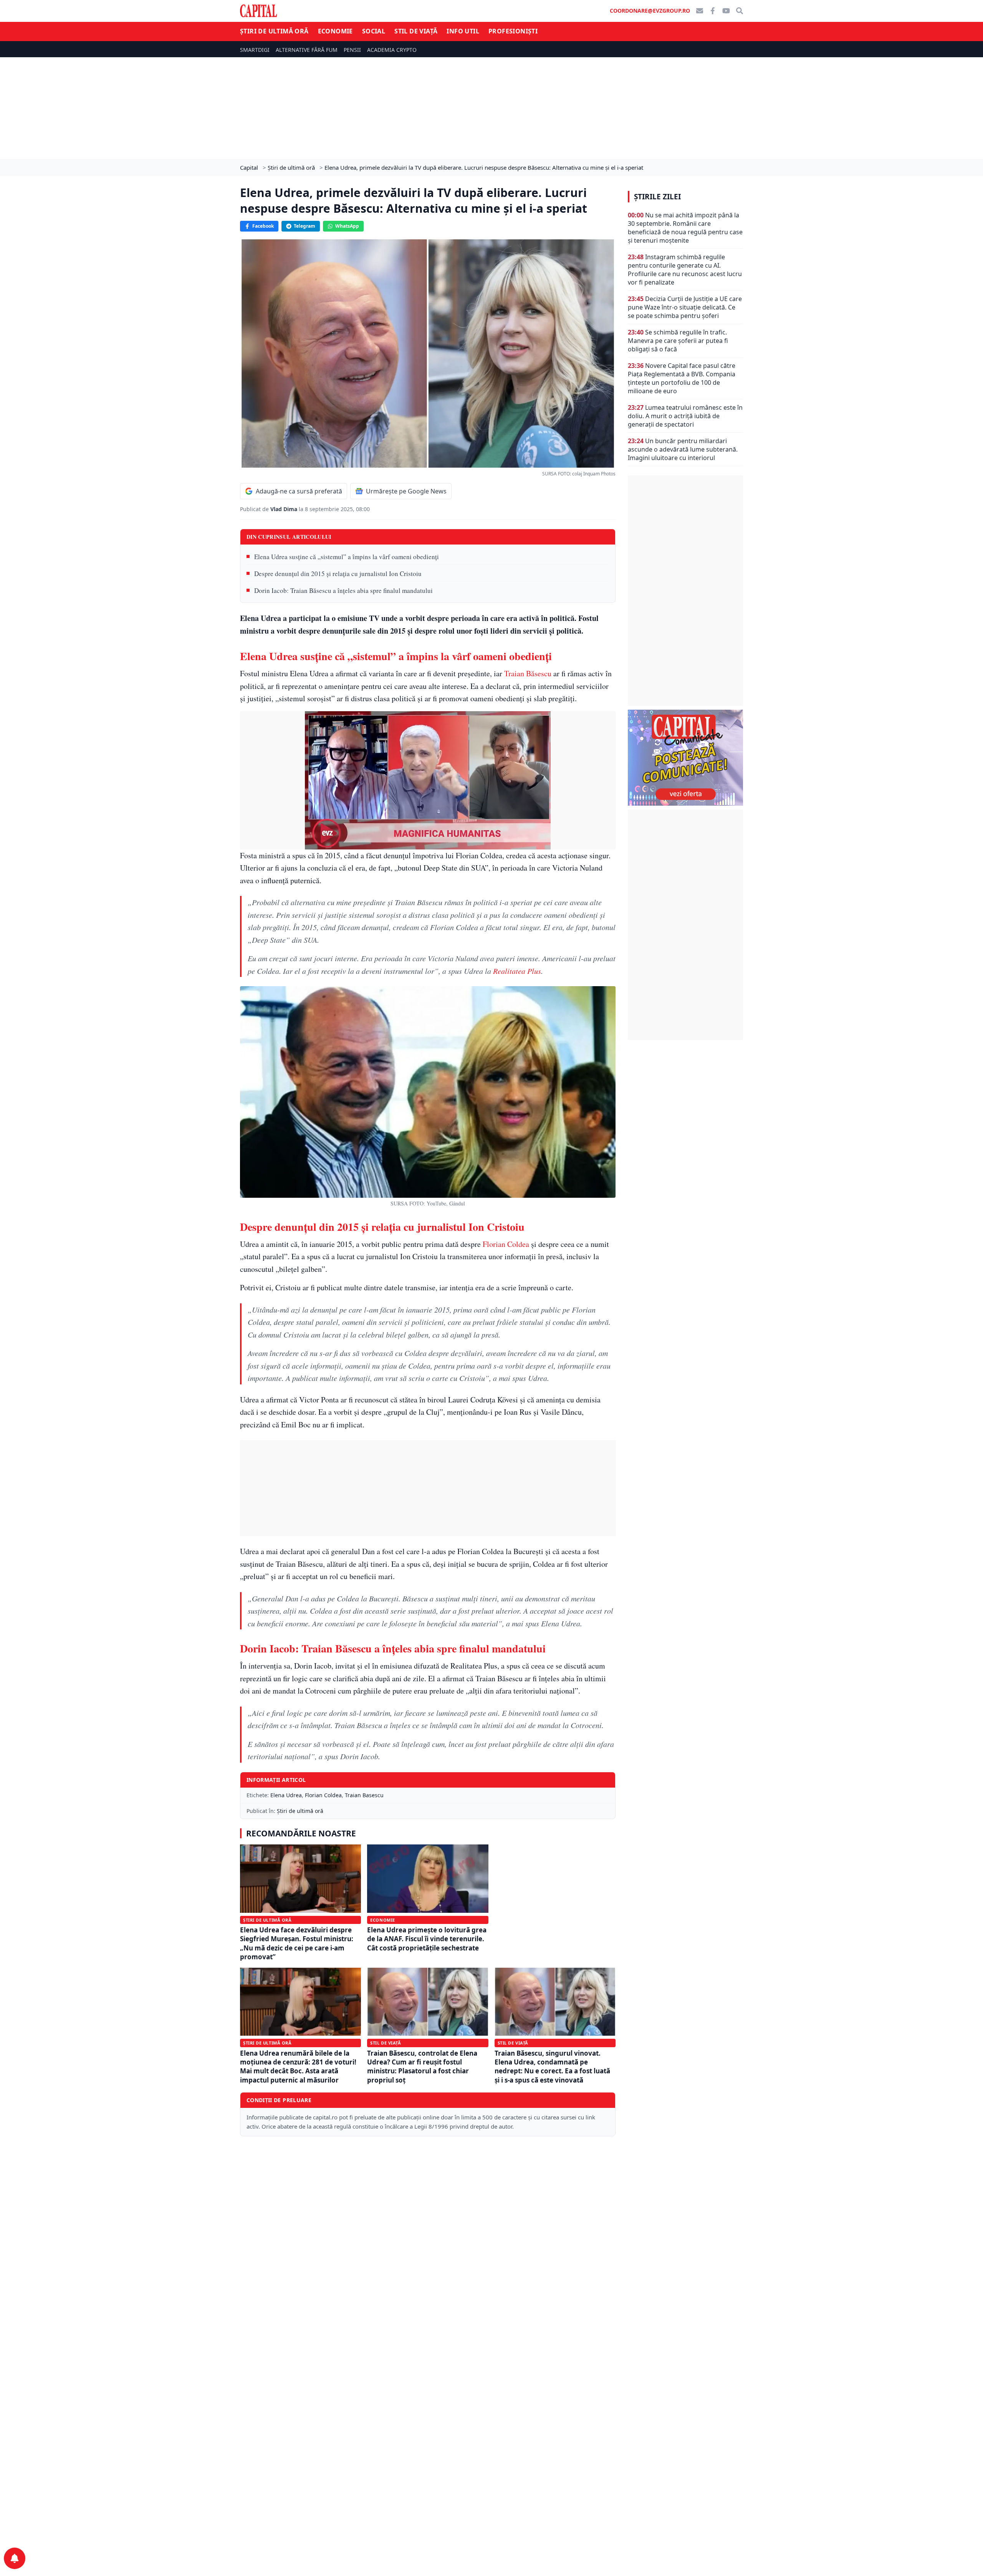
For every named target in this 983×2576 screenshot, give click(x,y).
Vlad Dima (285, 509)
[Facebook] (713, 11)
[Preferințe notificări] (15, 2558)
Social (374, 31)
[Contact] (700, 11)
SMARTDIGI (255, 50)
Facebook (263, 226)
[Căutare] (740, 11)
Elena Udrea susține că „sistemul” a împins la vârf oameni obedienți (347, 557)
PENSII (352, 50)
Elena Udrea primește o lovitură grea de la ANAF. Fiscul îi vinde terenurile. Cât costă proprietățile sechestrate (427, 1939)
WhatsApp (347, 226)
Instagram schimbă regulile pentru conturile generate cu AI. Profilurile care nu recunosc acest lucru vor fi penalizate (685, 270)
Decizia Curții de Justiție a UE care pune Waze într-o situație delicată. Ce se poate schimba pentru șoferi (685, 307)
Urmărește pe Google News (406, 491)
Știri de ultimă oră (274, 31)
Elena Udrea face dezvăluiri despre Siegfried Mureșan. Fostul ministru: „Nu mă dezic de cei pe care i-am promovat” (297, 1943)
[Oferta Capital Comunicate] (685, 758)
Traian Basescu (364, 1795)
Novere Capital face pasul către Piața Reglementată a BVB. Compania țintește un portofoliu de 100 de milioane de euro (682, 378)
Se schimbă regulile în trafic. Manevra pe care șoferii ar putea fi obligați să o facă (678, 341)
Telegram (304, 226)
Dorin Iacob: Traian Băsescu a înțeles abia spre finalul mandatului (343, 590)
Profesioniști (513, 31)
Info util (463, 31)
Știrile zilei (657, 197)
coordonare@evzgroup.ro (650, 11)
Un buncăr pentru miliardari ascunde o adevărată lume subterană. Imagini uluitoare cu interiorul (683, 449)
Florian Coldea (506, 1244)
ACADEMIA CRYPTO (392, 50)
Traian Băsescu (528, 673)
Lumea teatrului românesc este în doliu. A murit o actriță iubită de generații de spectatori (685, 416)
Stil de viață (416, 31)
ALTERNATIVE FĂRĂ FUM (307, 50)
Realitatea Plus (517, 971)
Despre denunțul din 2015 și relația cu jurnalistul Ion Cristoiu (338, 574)
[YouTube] (726, 11)
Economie (335, 31)
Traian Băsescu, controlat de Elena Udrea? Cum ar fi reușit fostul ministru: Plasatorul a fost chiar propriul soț (422, 2067)
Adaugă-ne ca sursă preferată (299, 491)
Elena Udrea (286, 1795)
